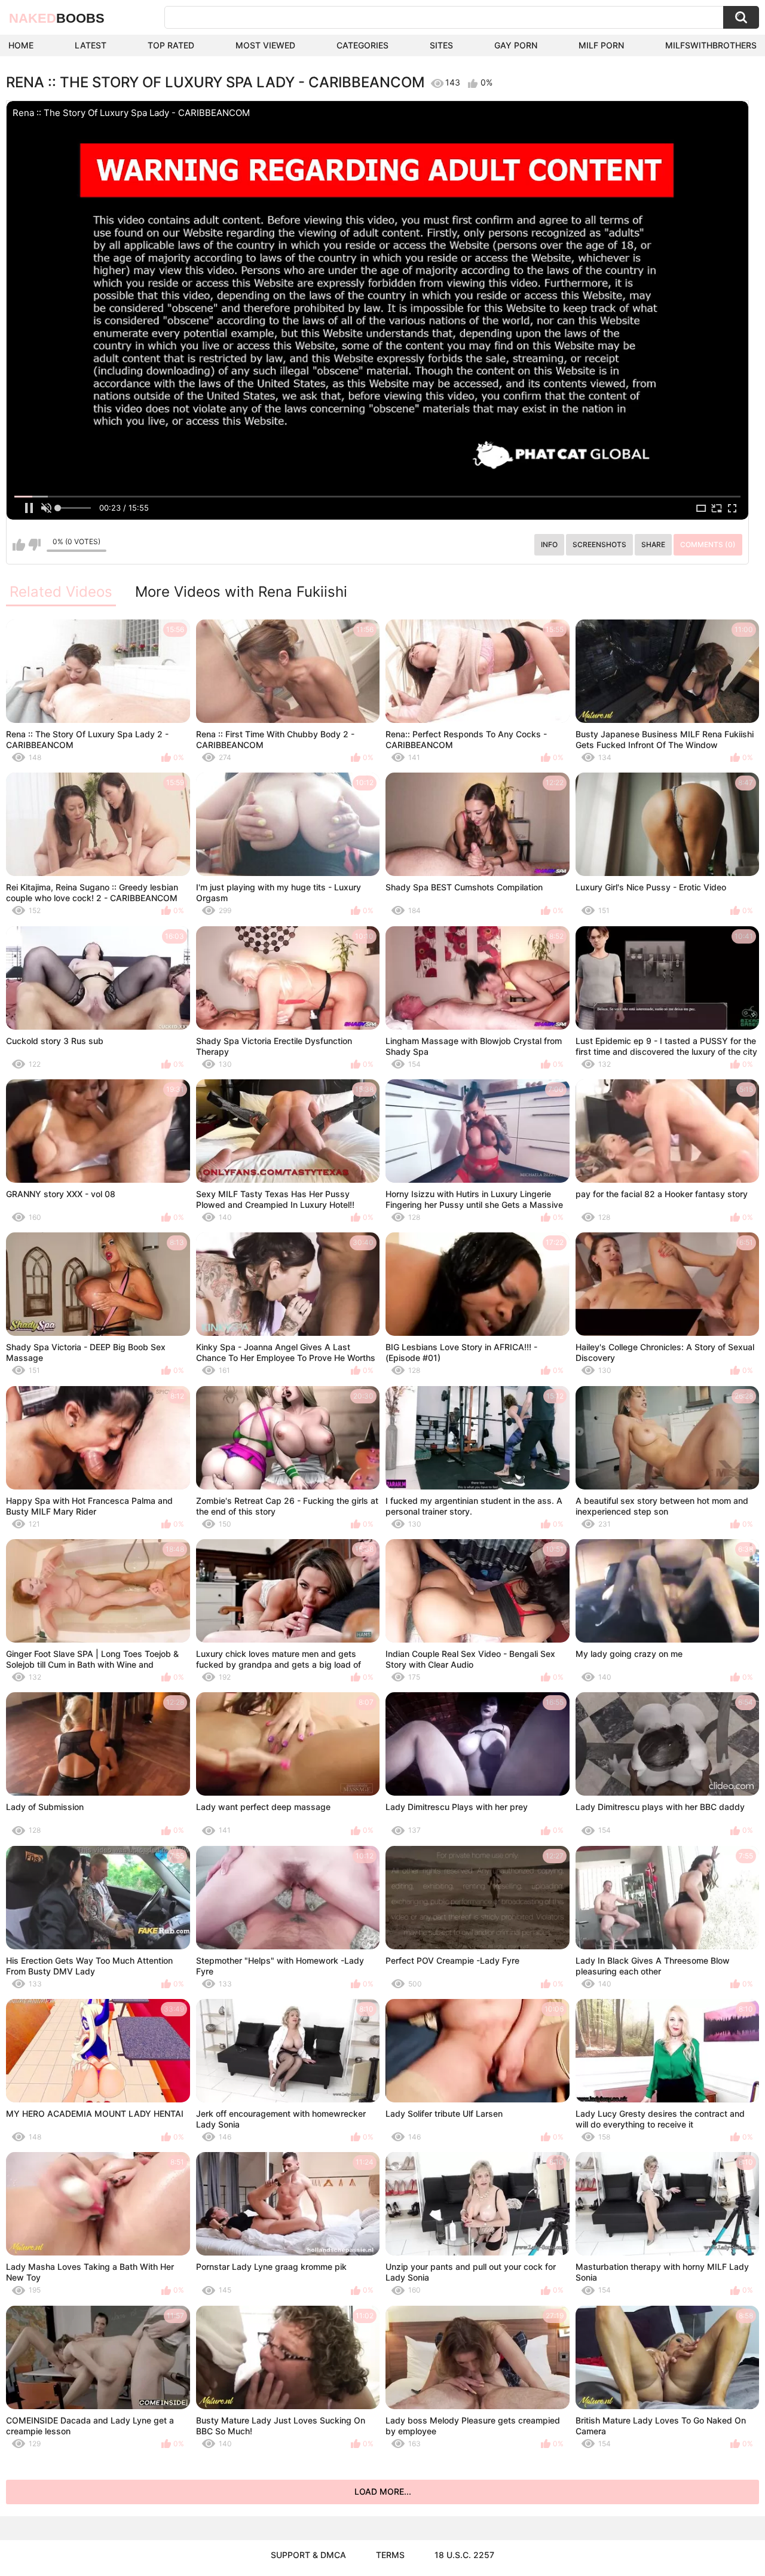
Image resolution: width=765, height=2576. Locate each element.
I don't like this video (34, 545)
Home (21, 45)
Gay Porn (516, 45)
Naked (57, 18)
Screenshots (599, 544)
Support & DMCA (308, 2555)
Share (653, 544)
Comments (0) (708, 544)
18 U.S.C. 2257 (464, 2555)
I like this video (19, 545)
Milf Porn (601, 45)
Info (549, 544)
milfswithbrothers (711, 45)
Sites (441, 45)
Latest (91, 45)
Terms (390, 2555)
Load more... (383, 2491)
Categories (362, 45)
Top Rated (171, 45)
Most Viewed (265, 45)
